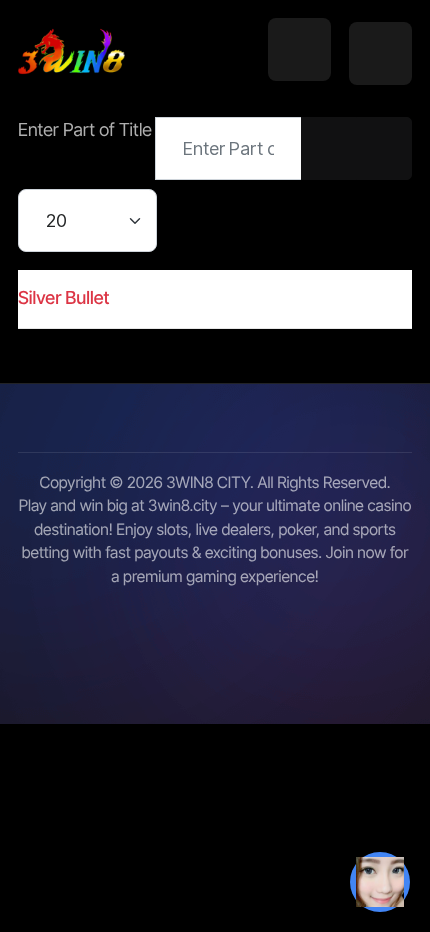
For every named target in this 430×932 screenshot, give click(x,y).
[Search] (329, 148)
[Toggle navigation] (299, 49)
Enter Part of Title (87, 130)
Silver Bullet (63, 298)
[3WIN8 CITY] (71, 53)
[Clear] (384, 148)
